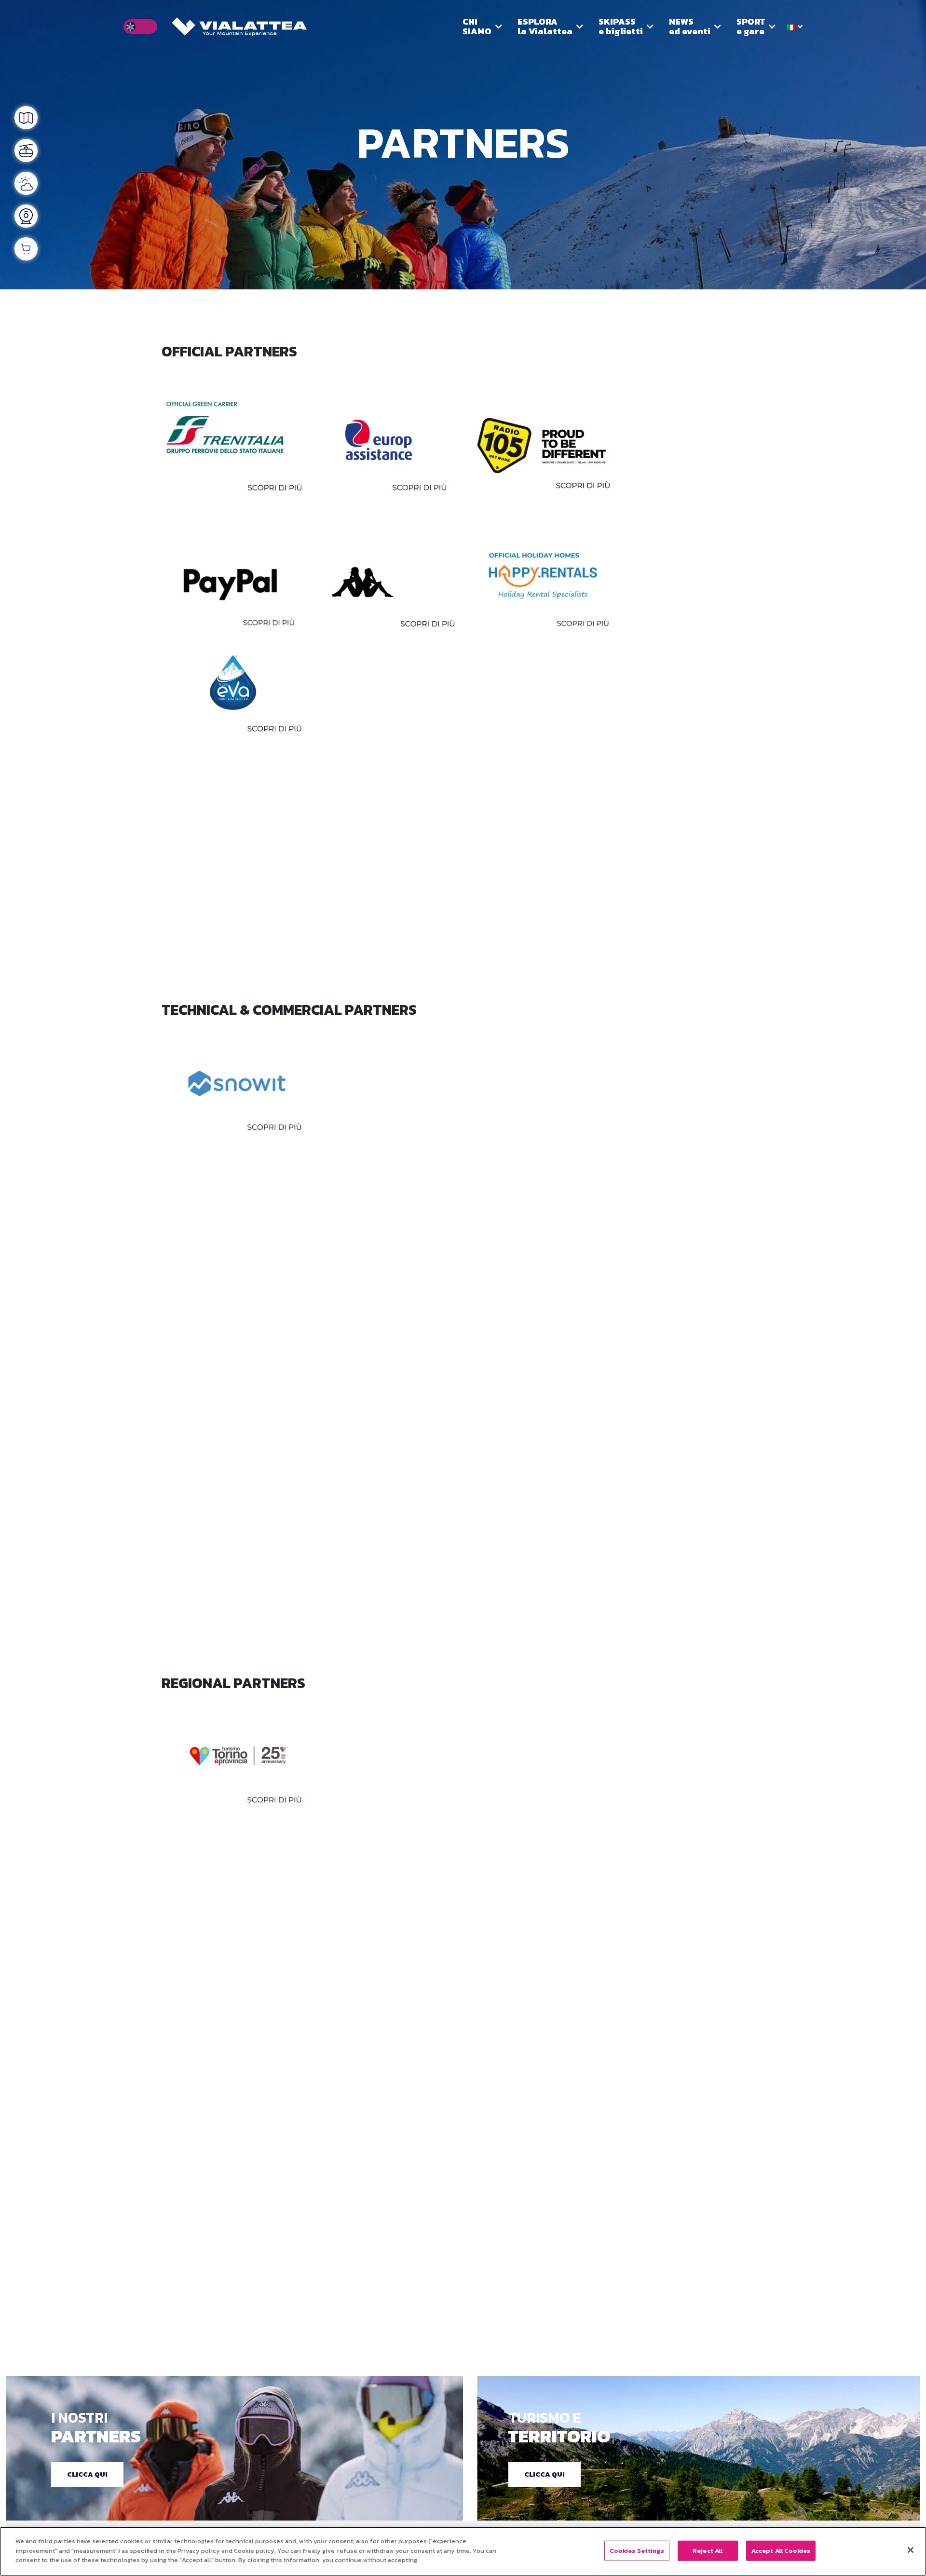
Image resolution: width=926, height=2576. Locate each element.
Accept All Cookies (781, 2551)
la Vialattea (545, 26)
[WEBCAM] (26, 216)
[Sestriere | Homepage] (239, 27)
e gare (751, 26)
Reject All (708, 2551)
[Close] (911, 2550)
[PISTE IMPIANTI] (26, 150)
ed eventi (690, 26)
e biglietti (621, 26)
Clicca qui (87, 2474)
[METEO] (26, 183)
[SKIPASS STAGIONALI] (26, 249)
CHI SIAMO (477, 26)
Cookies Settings (637, 2551)
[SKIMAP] (26, 118)
